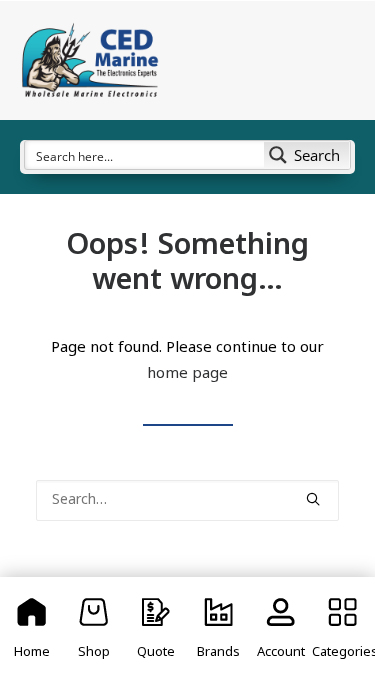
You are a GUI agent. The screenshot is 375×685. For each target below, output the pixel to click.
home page (187, 374)
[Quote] (156, 631)
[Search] (187, 500)
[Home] (32, 631)
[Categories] (343, 631)
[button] (313, 499)
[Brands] (218, 631)
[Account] (281, 631)
